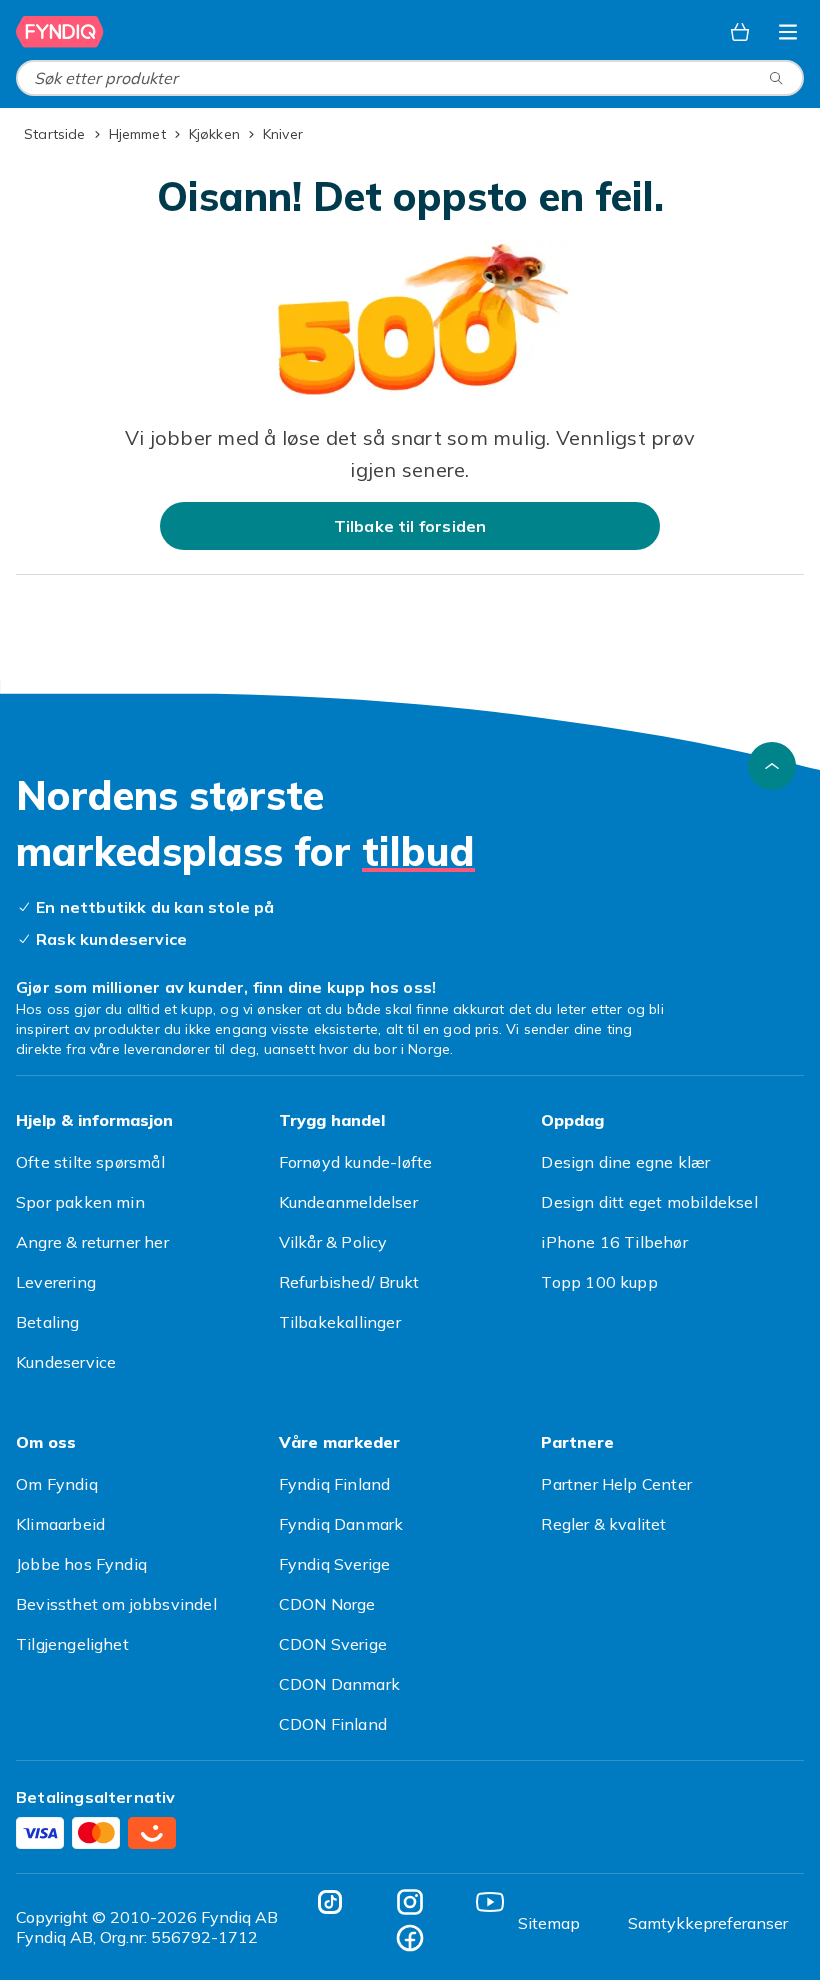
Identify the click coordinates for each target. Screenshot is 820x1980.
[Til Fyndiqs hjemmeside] (60, 32)
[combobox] (410, 78)
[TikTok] (330, 1902)
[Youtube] (490, 1902)
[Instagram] (410, 1902)
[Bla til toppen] (772, 766)
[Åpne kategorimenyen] (788, 32)
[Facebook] (410, 1938)
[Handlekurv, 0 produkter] (740, 32)
